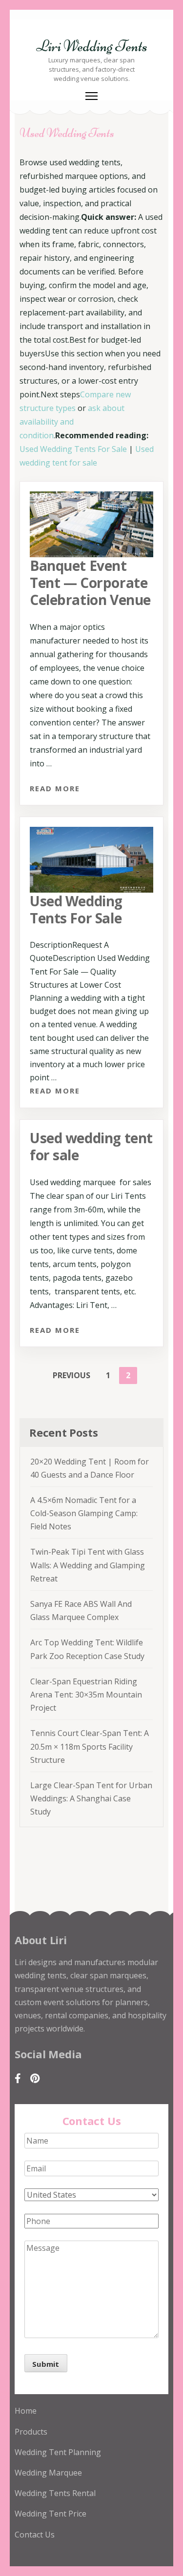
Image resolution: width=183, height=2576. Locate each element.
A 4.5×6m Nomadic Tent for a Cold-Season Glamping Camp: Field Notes (84, 1513)
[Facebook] (18, 2078)
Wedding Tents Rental (55, 2493)
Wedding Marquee (48, 2473)
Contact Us (35, 2535)
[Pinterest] (35, 2078)
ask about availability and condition (72, 422)
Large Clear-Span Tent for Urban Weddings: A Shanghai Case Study (91, 1798)
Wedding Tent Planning (58, 2452)
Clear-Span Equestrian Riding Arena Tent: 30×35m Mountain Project (86, 1695)
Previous (71, 1375)
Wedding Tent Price (51, 2514)
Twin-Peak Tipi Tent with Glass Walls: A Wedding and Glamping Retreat (88, 1565)
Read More (55, 788)
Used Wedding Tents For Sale (73, 449)
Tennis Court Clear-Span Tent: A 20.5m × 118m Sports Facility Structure (90, 1746)
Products (31, 2432)
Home (26, 2411)
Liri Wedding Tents (92, 46)
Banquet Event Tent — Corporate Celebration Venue (90, 583)
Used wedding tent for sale (91, 1146)
